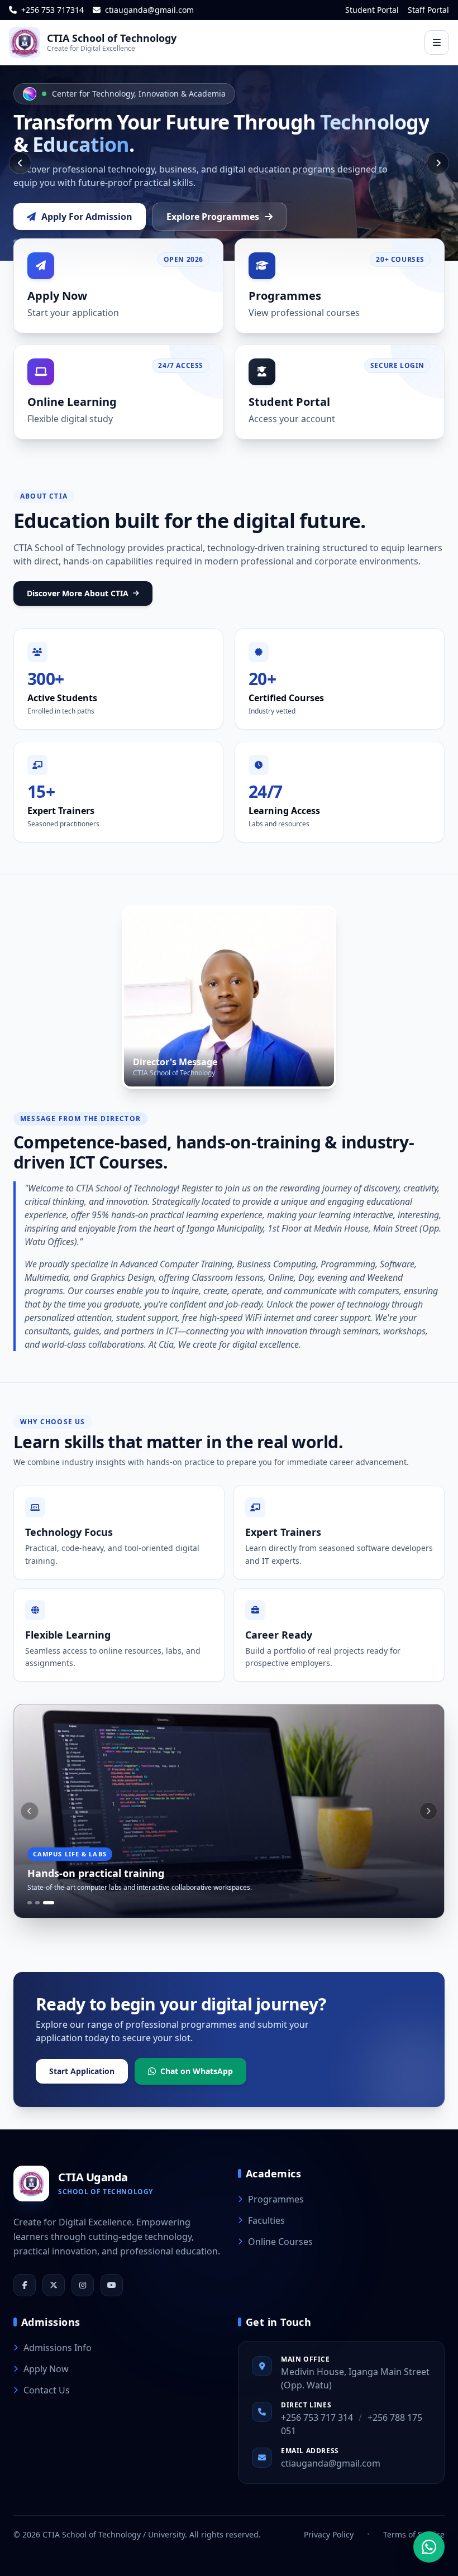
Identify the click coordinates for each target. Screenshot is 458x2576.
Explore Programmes (213, 217)
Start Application (82, 2071)
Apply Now (46, 2369)
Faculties (266, 2220)
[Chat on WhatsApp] (429, 2547)
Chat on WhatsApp (197, 2071)
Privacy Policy (329, 2534)
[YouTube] (112, 2285)
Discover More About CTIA (78, 593)
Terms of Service (414, 2534)
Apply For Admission (87, 217)
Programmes (276, 2199)
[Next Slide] (438, 163)
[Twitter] (54, 2285)
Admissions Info (58, 2348)
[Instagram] (83, 2285)
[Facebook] (25, 2285)
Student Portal (372, 10)
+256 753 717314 (51, 10)
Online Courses (280, 2242)
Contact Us (47, 2390)
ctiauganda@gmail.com (148, 10)
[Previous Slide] (20, 163)
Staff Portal (428, 10)
